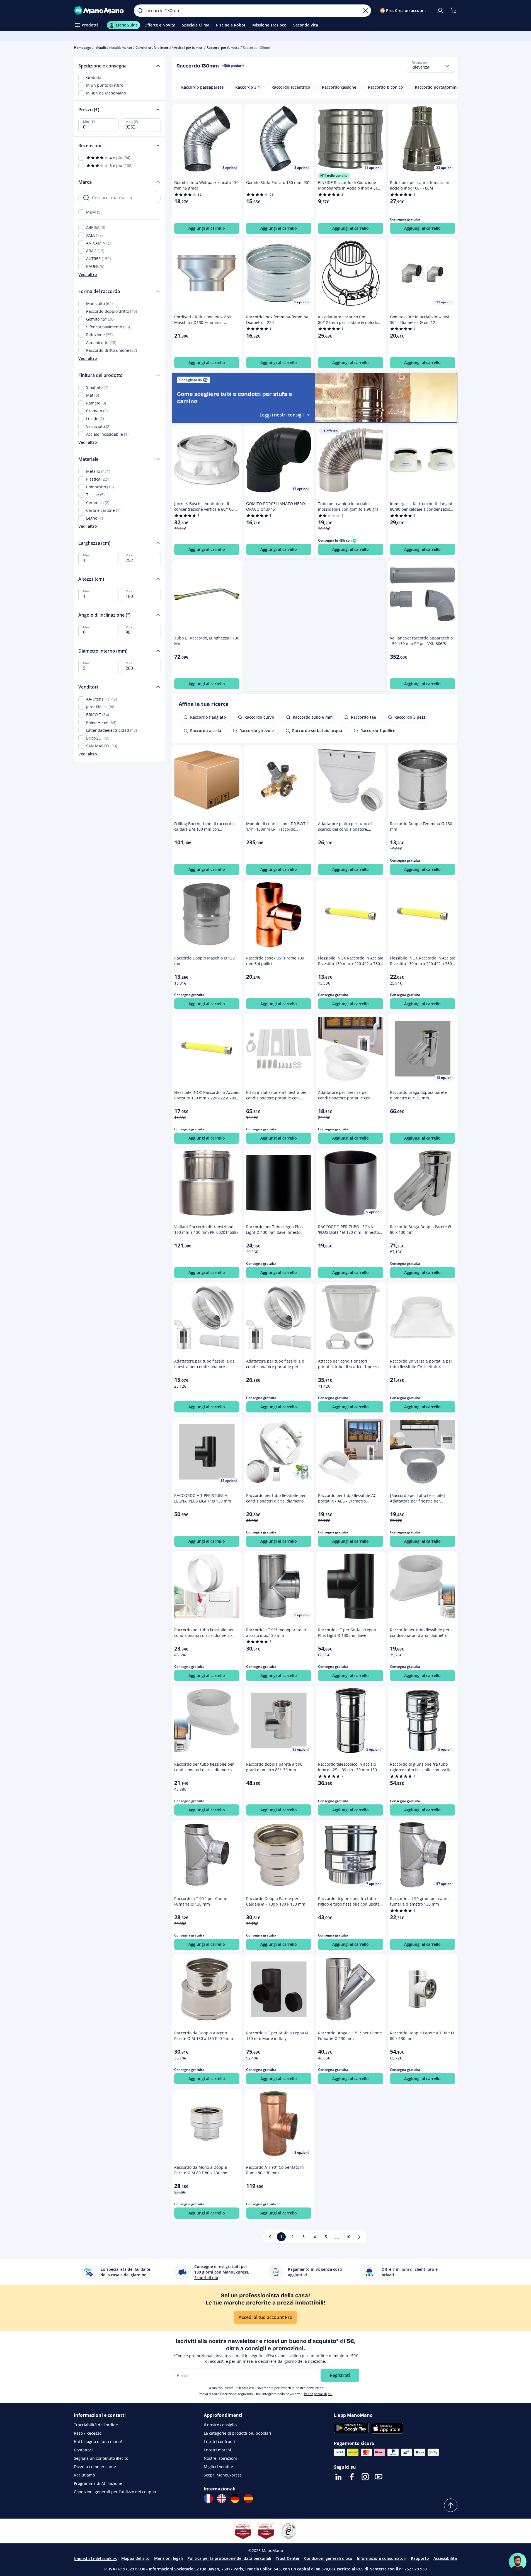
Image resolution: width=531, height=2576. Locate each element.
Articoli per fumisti (189, 48)
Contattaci (83, 2450)
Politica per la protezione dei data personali (229, 2558)
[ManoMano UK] (222, 2499)
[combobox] (431, 66)
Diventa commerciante (95, 2467)
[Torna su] (451, 2505)
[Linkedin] (338, 2477)
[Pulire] (365, 11)
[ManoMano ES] (248, 2499)
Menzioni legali (168, 2558)
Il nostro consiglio (220, 2425)
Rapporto (420, 2558)
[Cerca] (140, 11)
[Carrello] (454, 11)
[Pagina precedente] (270, 2237)
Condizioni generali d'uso (328, 2558)
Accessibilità (445, 2558)
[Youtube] (379, 2477)
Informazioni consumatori (382, 2558)
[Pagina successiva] (359, 2237)
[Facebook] (352, 2477)
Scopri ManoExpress (223, 2475)
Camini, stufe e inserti (153, 48)
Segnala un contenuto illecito (101, 2458)
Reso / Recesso (88, 2433)
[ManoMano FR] (208, 2499)
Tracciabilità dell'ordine (96, 2425)
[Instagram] (365, 2477)
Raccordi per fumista (223, 48)
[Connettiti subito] (440, 11)
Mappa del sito (135, 2558)
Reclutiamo (84, 2475)
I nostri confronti (219, 2441)
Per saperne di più (318, 2394)
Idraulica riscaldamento (113, 48)
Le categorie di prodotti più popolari (237, 2433)
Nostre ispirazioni (220, 2458)
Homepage (83, 48)
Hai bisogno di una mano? (98, 2441)
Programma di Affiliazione (98, 2483)
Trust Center (288, 2558)
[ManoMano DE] (235, 2499)
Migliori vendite (218, 2467)
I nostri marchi (217, 2450)
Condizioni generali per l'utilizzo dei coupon (115, 2492)
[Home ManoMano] (100, 11)
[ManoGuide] (518, 2562)
